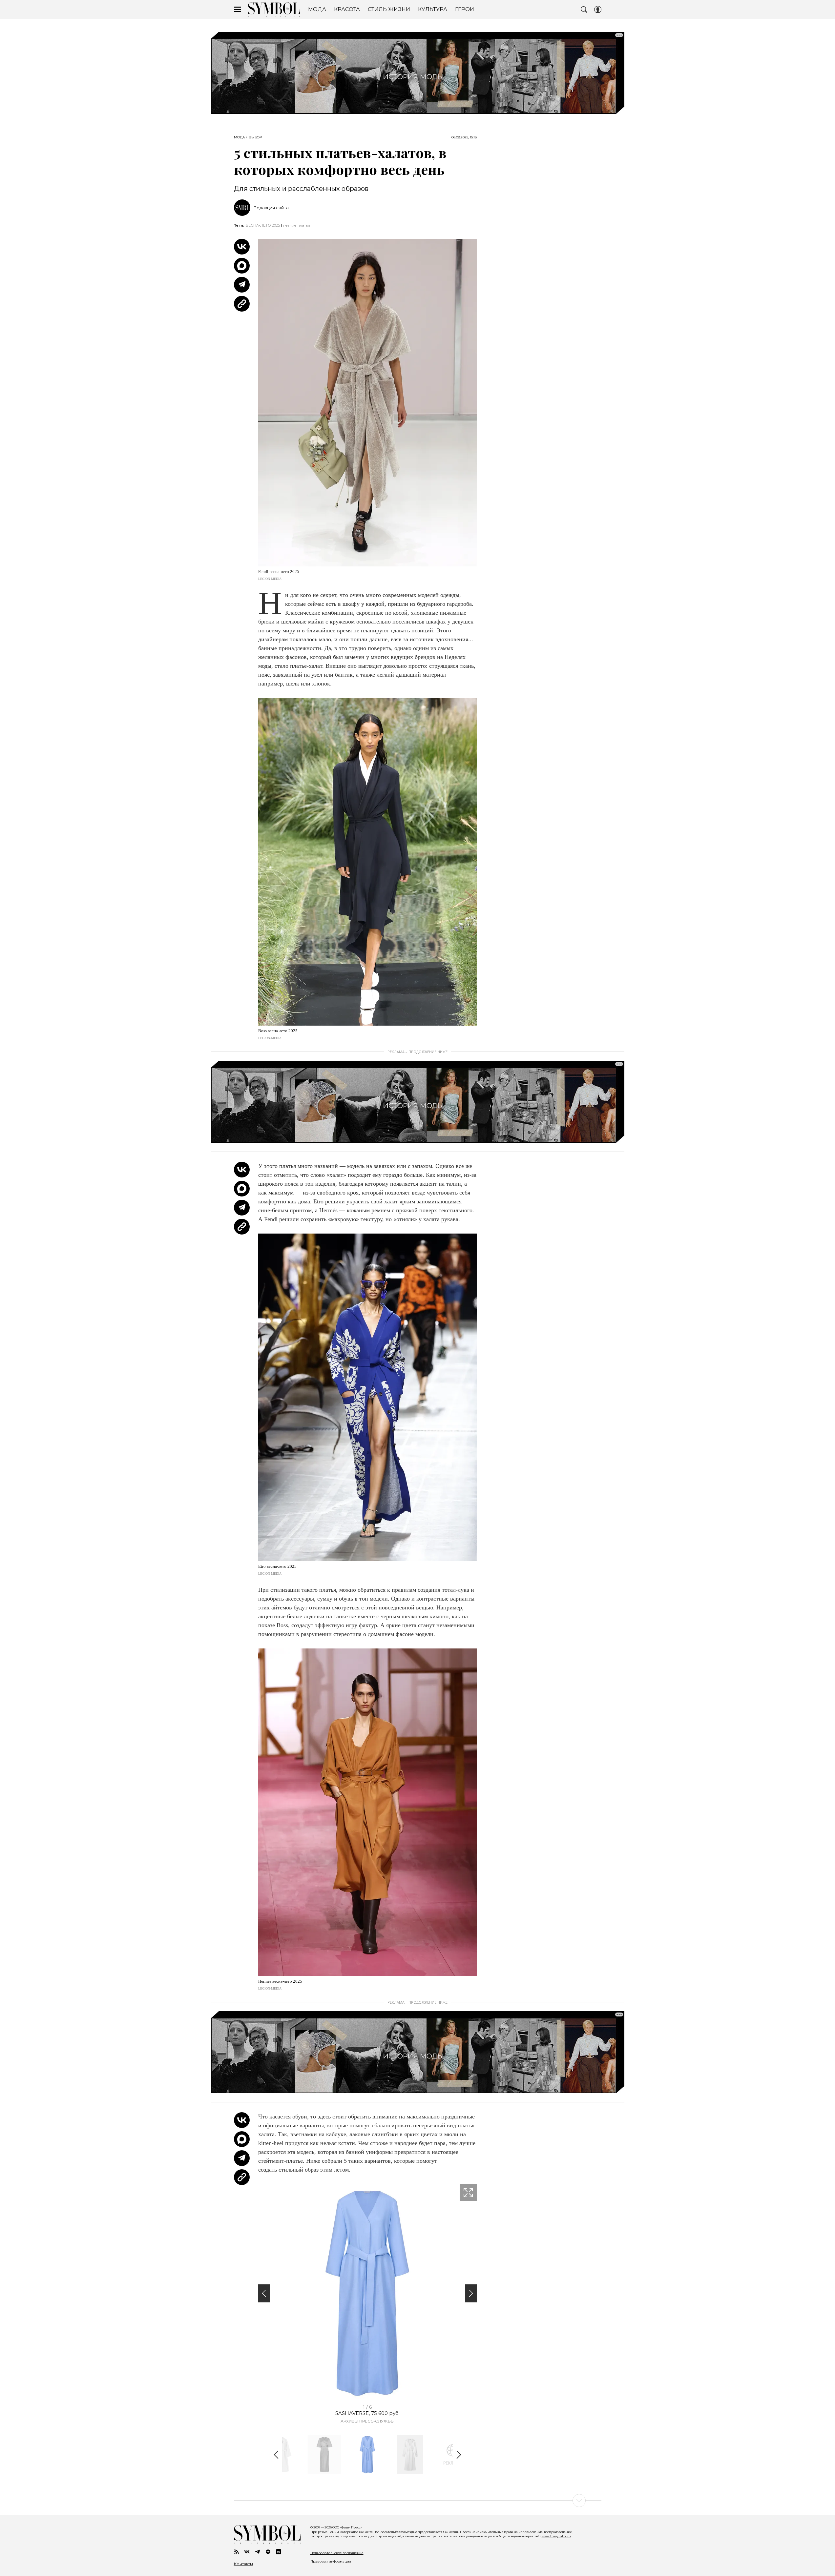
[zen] (268, 2552)
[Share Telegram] (242, 285)
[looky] (279, 2552)
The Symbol (274, 10)
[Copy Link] (242, 304)
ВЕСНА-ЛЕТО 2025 (263, 225)
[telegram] (258, 2552)
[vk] (247, 2552)
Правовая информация (331, 2561)
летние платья (297, 225)
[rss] (237, 2552)
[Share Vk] (242, 247)
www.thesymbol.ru (556, 2536)
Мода (239, 137)
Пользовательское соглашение (337, 2553)
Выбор (255, 137)
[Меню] (238, 10)
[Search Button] (584, 10)
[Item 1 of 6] (367, 2293)
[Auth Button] (598, 10)
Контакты (243, 2564)
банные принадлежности (290, 648)
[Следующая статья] (418, 2501)
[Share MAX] (242, 266)
